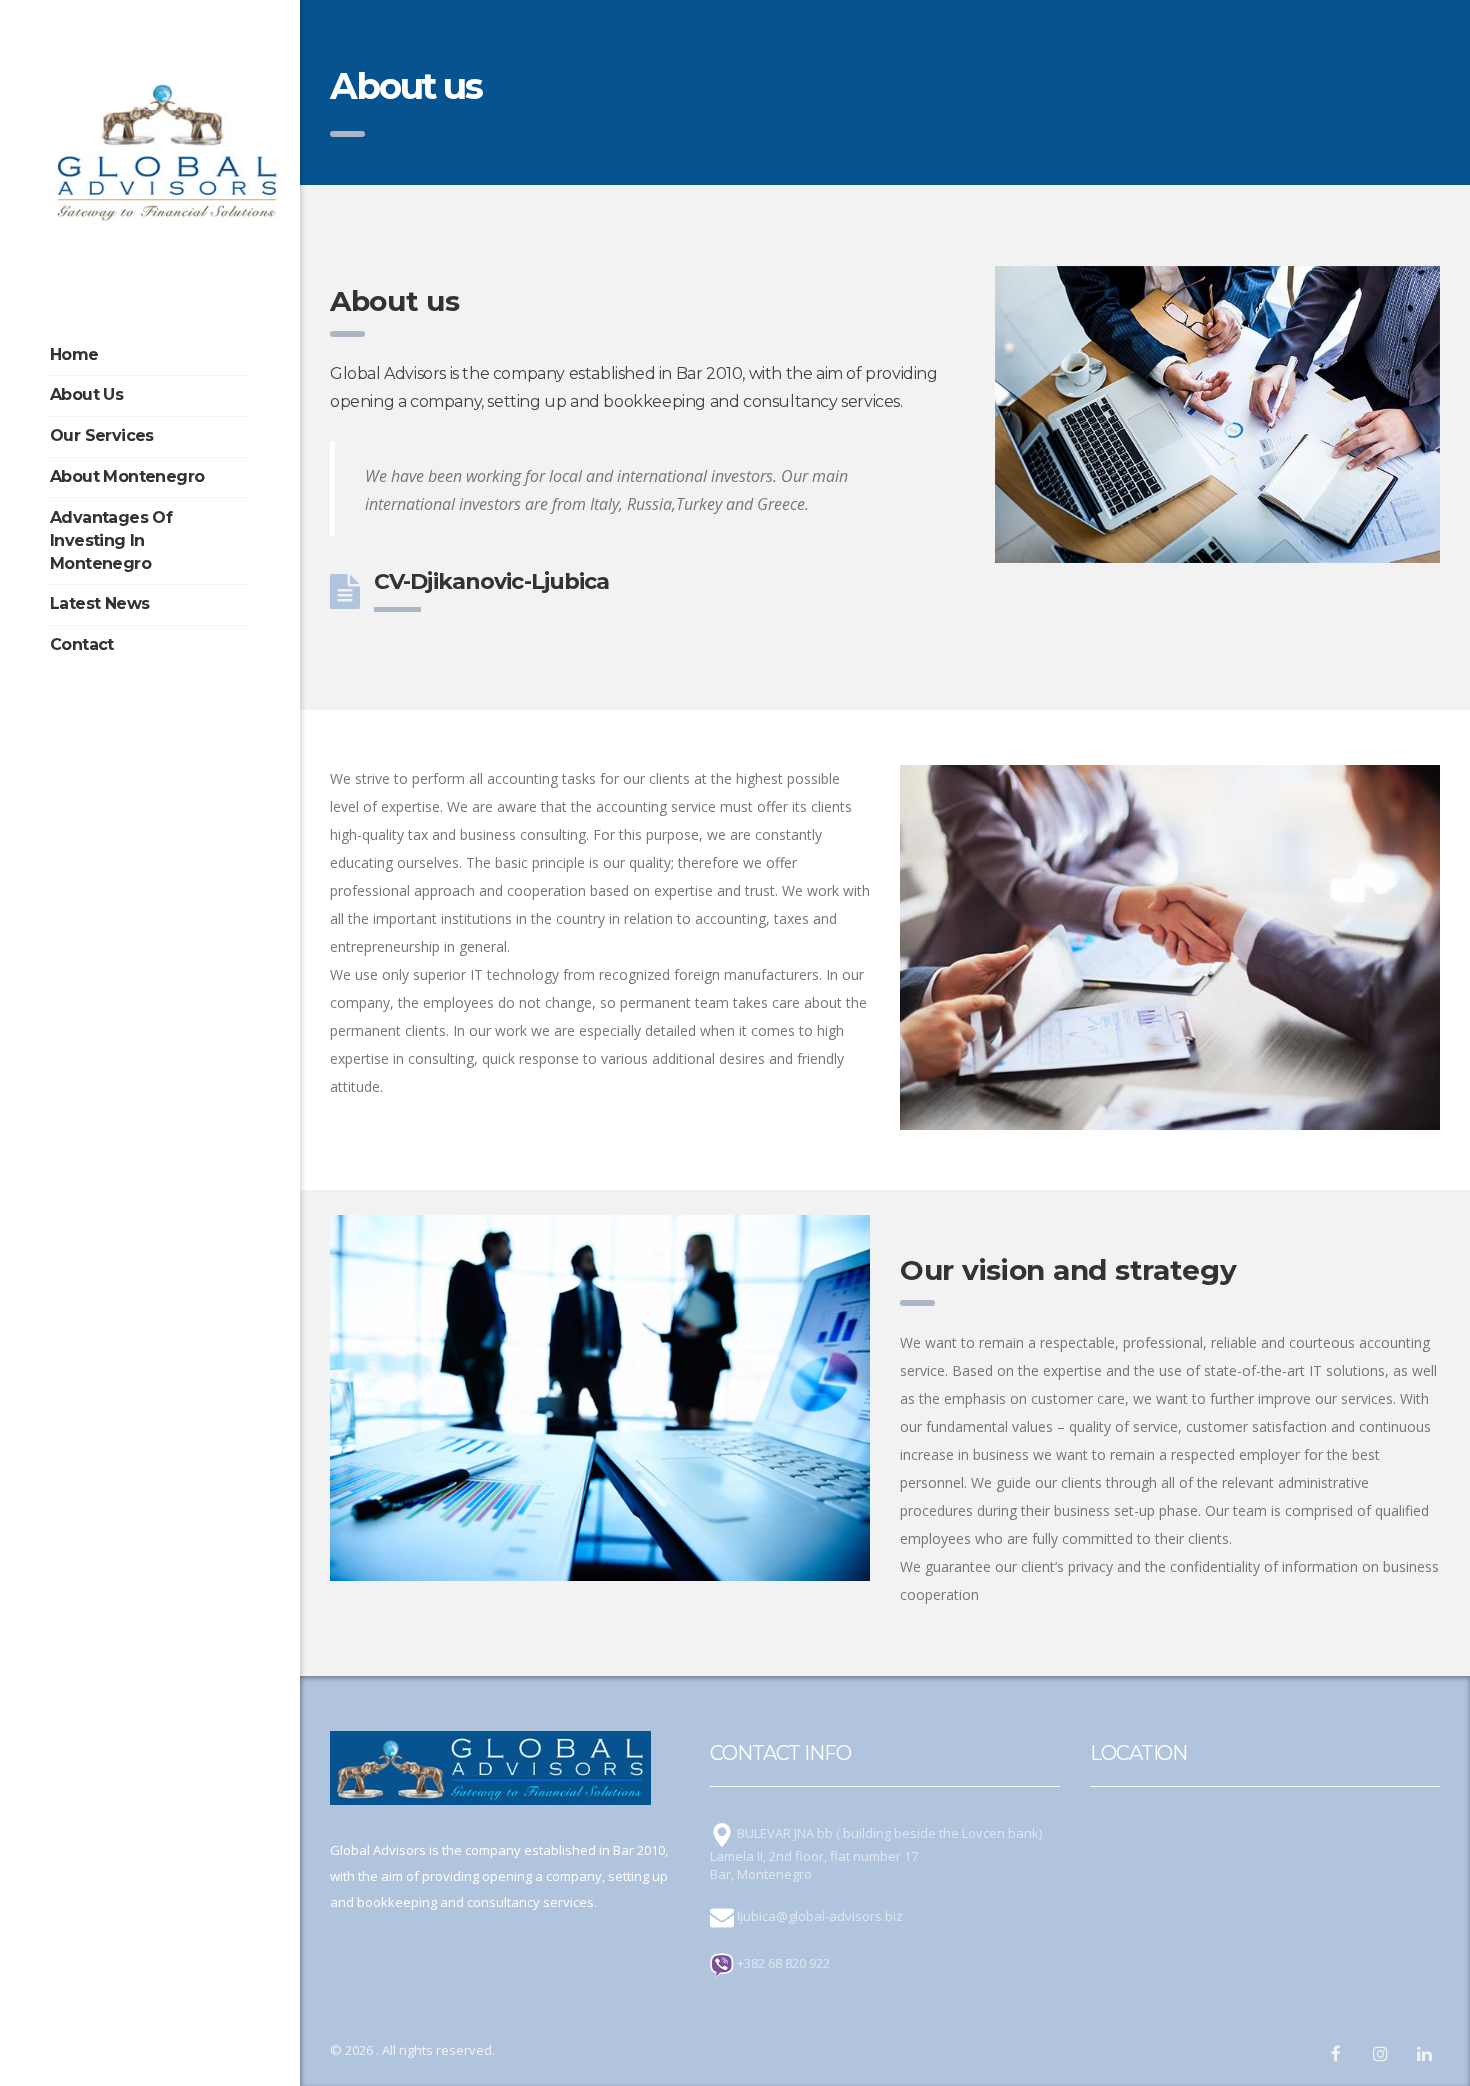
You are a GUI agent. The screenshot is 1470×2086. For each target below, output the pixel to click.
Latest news (99, 603)
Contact (82, 644)
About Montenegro (127, 476)
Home (74, 354)
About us (86, 394)
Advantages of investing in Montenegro (111, 540)
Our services (102, 435)
